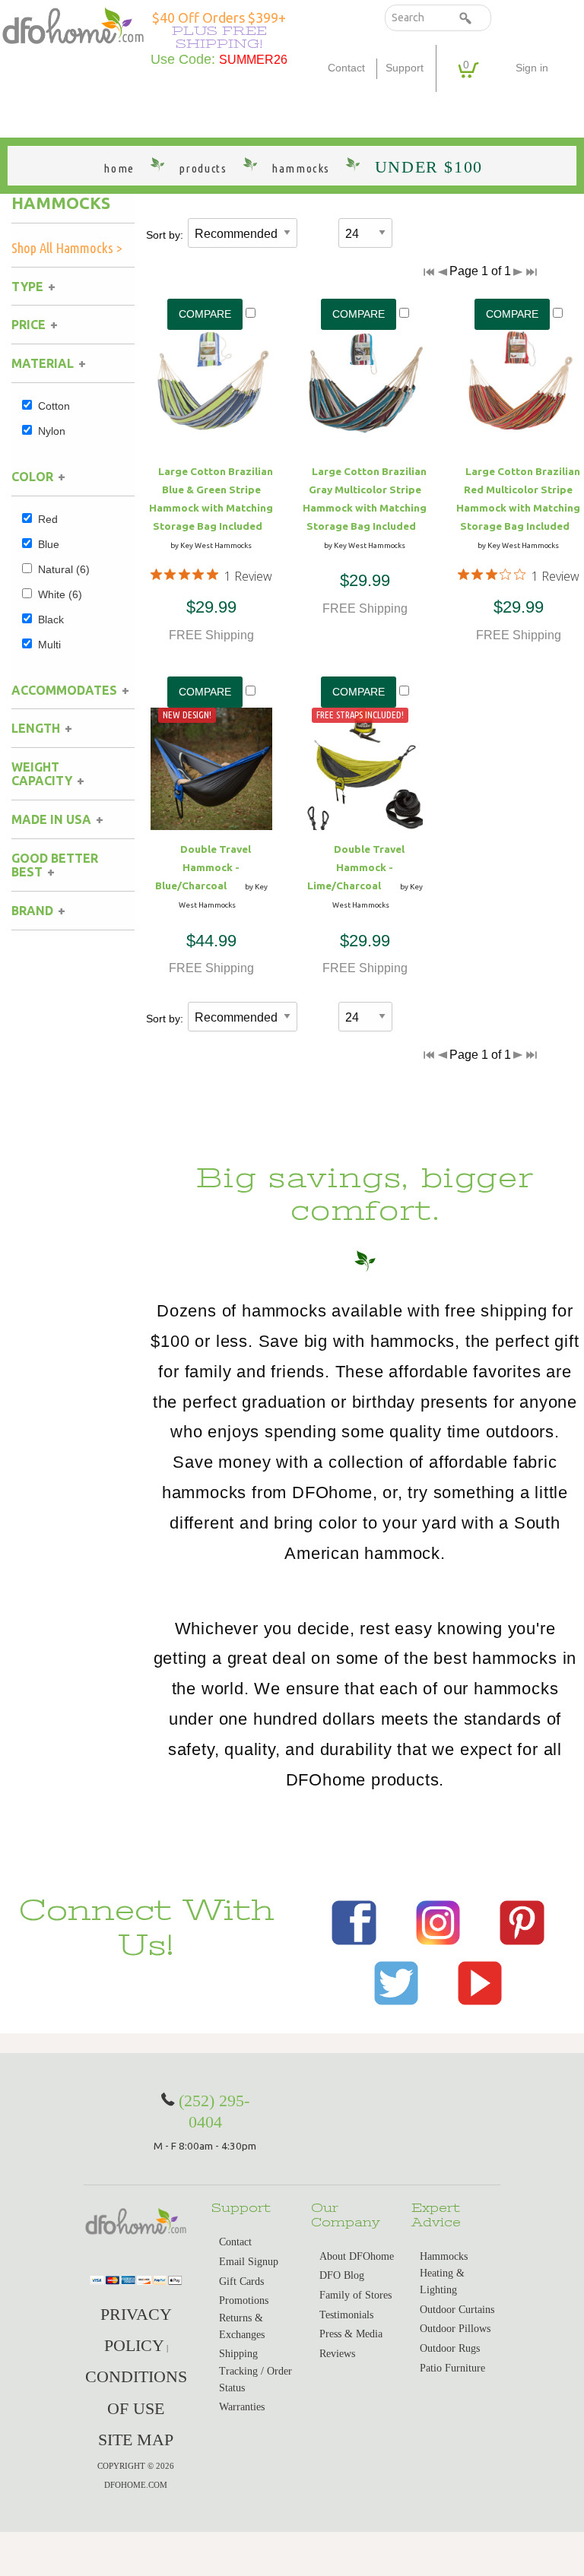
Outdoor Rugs (450, 2348)
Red (48, 519)
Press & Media (351, 2334)
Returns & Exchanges (242, 2326)
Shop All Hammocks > (67, 248)
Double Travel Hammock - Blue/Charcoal (203, 867)
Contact (346, 68)
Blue (49, 544)
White (60, 594)
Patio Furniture (452, 2368)
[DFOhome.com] (73, 25)
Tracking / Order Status (255, 2380)
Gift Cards (241, 2281)
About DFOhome (357, 2256)
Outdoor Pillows (455, 2329)
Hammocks (61, 203)
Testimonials (346, 2315)
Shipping (238, 2354)
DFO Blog (342, 2275)
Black (51, 619)
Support (405, 68)
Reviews (337, 2354)
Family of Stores (355, 2295)
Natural (64, 569)
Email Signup (249, 2262)
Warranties (242, 2407)
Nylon (52, 431)
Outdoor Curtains (457, 2310)
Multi (49, 645)
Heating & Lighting (442, 2281)
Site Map (136, 2440)
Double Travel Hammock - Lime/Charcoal (356, 867)
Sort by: (165, 235)
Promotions (244, 2300)
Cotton (54, 406)
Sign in (532, 68)
